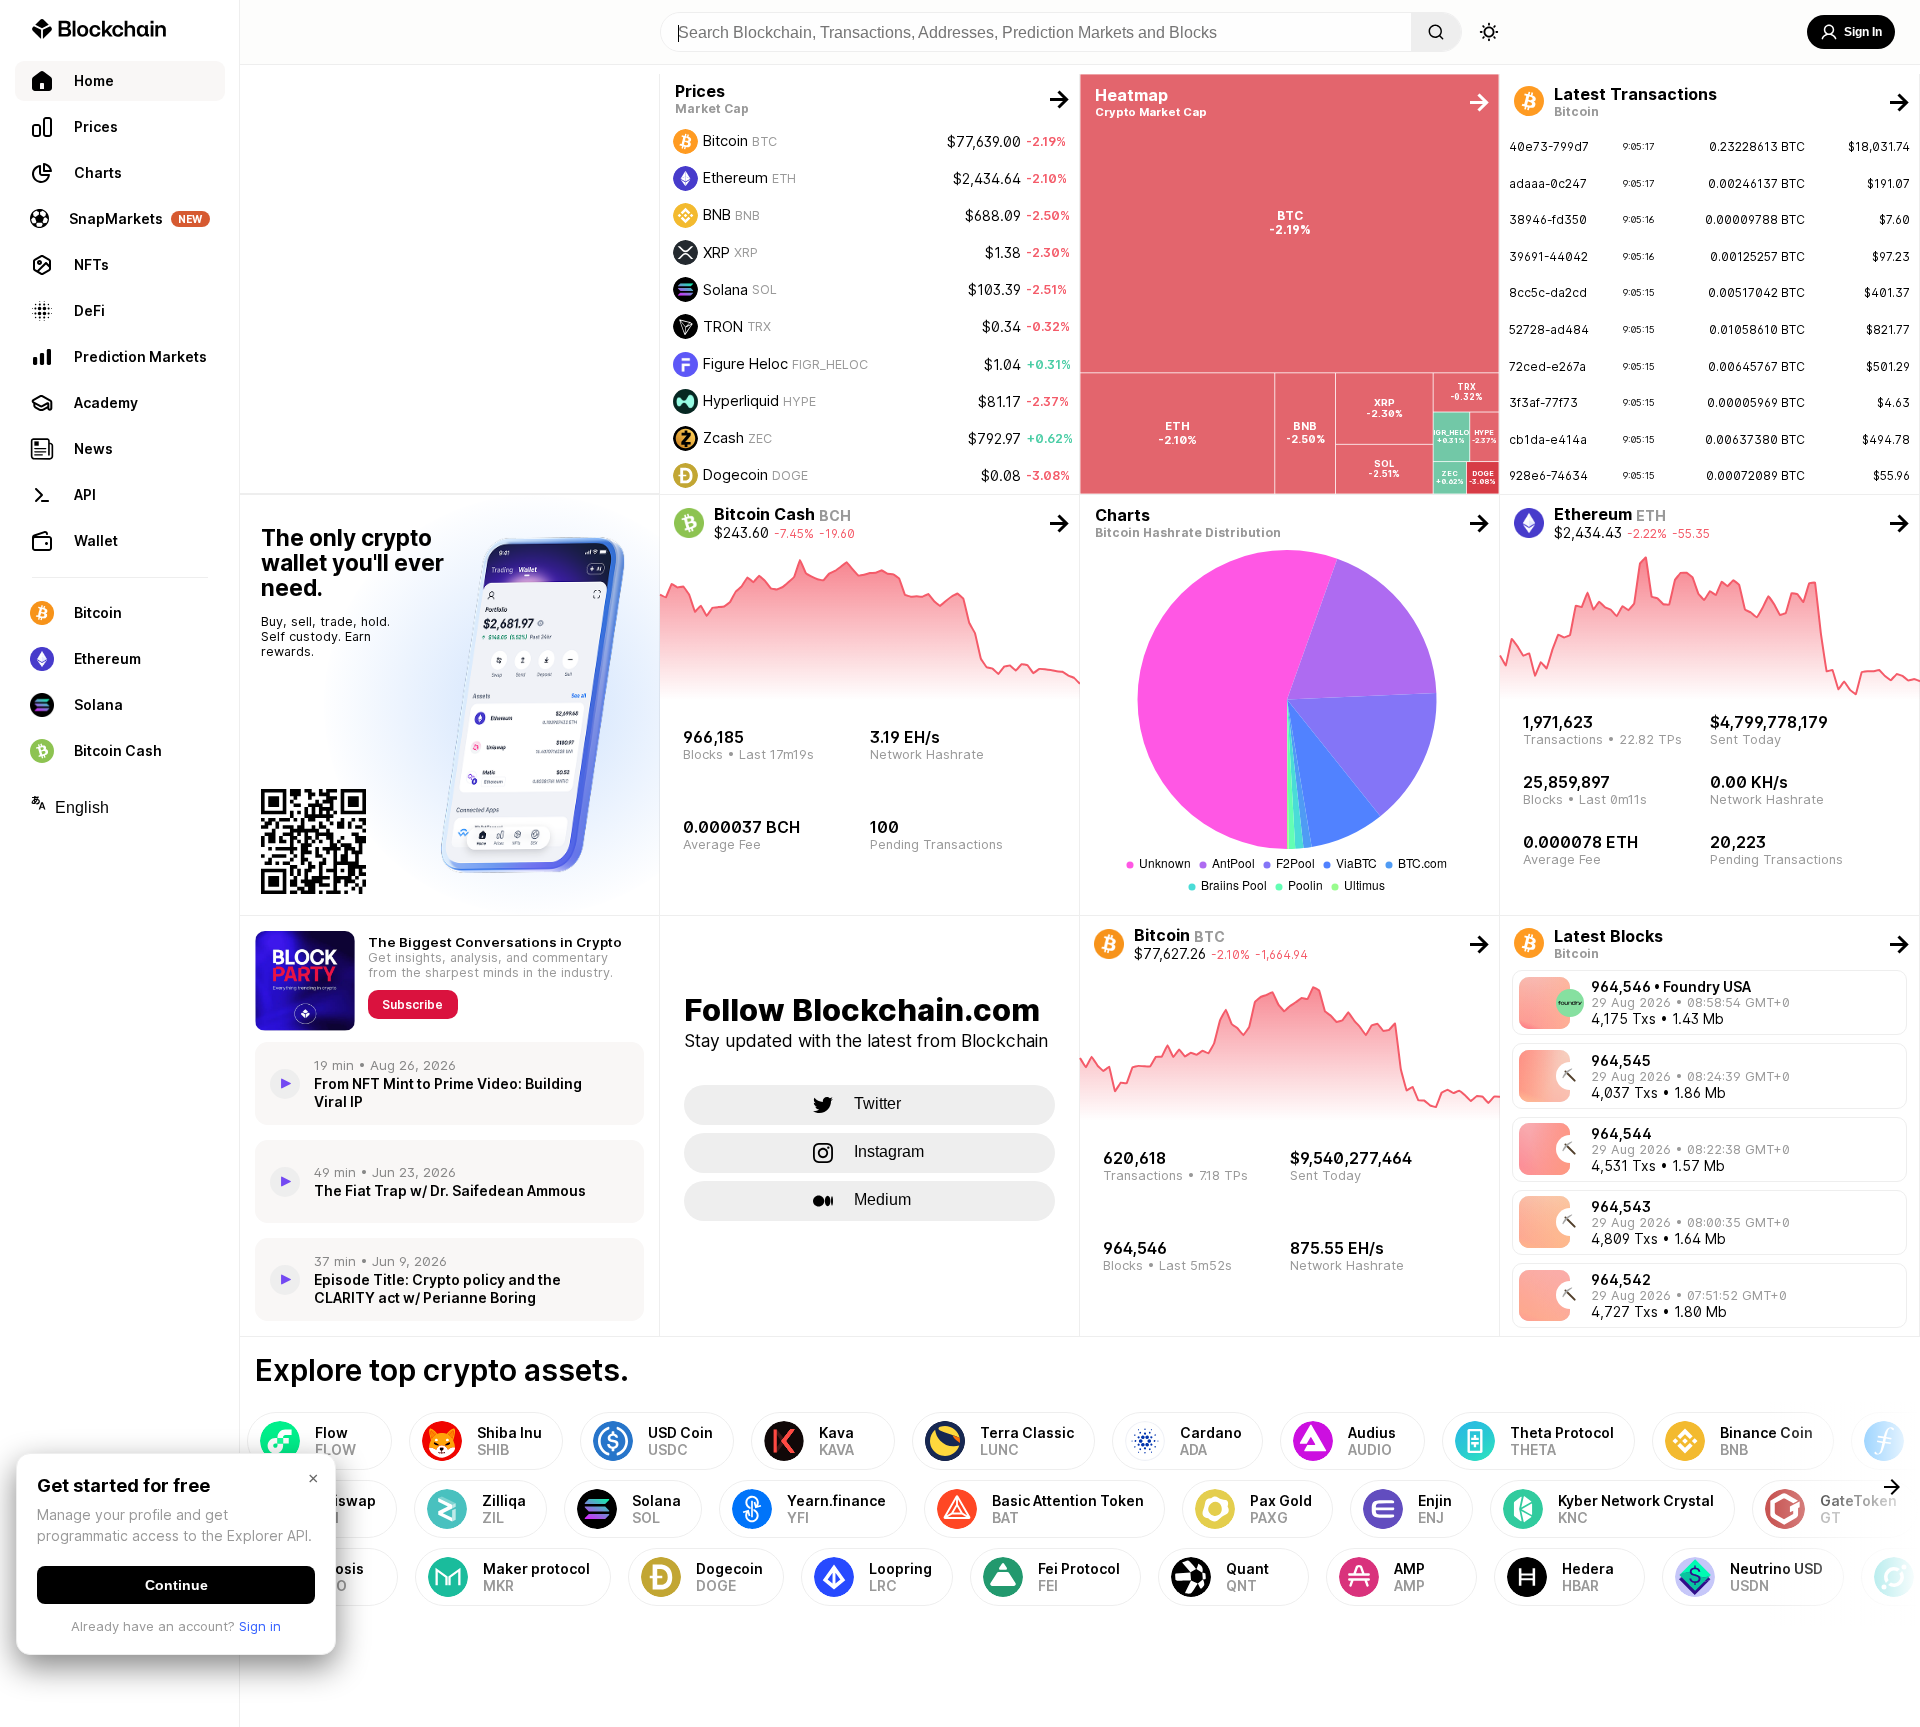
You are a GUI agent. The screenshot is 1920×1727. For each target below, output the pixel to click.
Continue (176, 1585)
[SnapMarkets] (449, 283)
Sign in (260, 1626)
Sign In (1863, 32)
